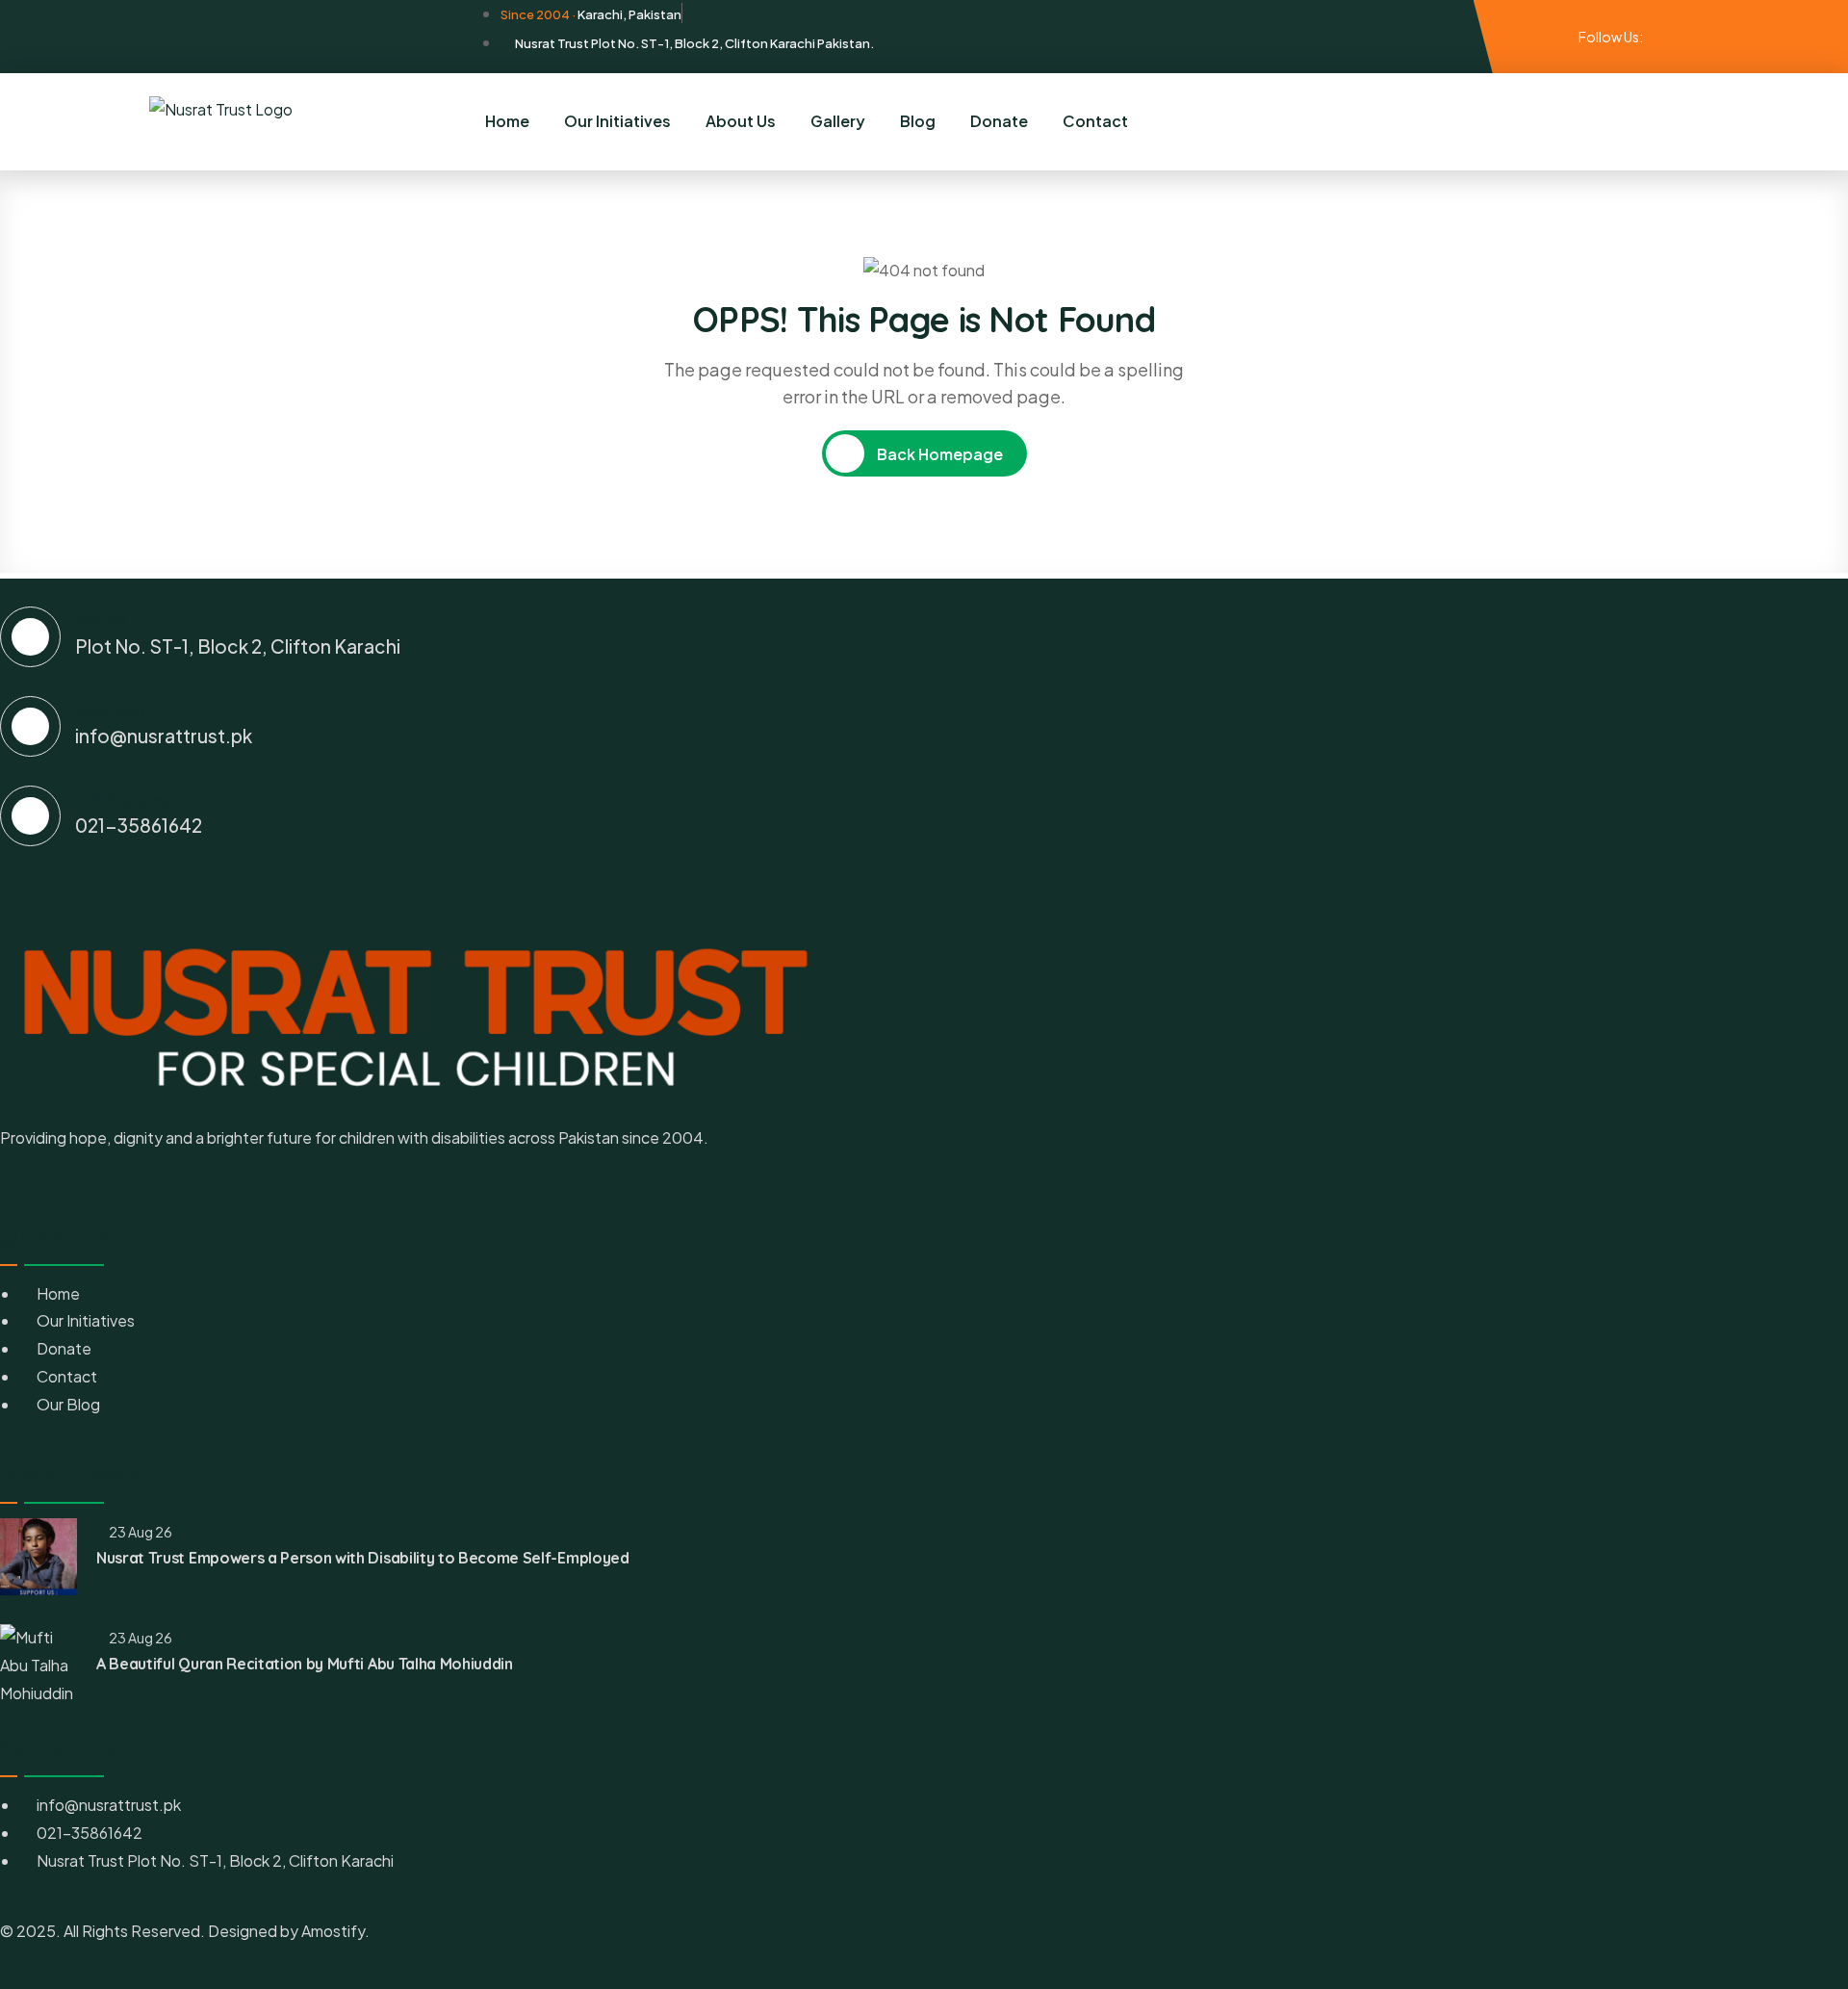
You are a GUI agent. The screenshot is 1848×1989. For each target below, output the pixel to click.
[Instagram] (1671, 36)
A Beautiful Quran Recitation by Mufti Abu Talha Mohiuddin (305, 1664)
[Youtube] (1687, 36)
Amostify (333, 1931)
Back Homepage (938, 454)
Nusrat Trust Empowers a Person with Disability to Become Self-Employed (363, 1558)
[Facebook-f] (1655, 36)
